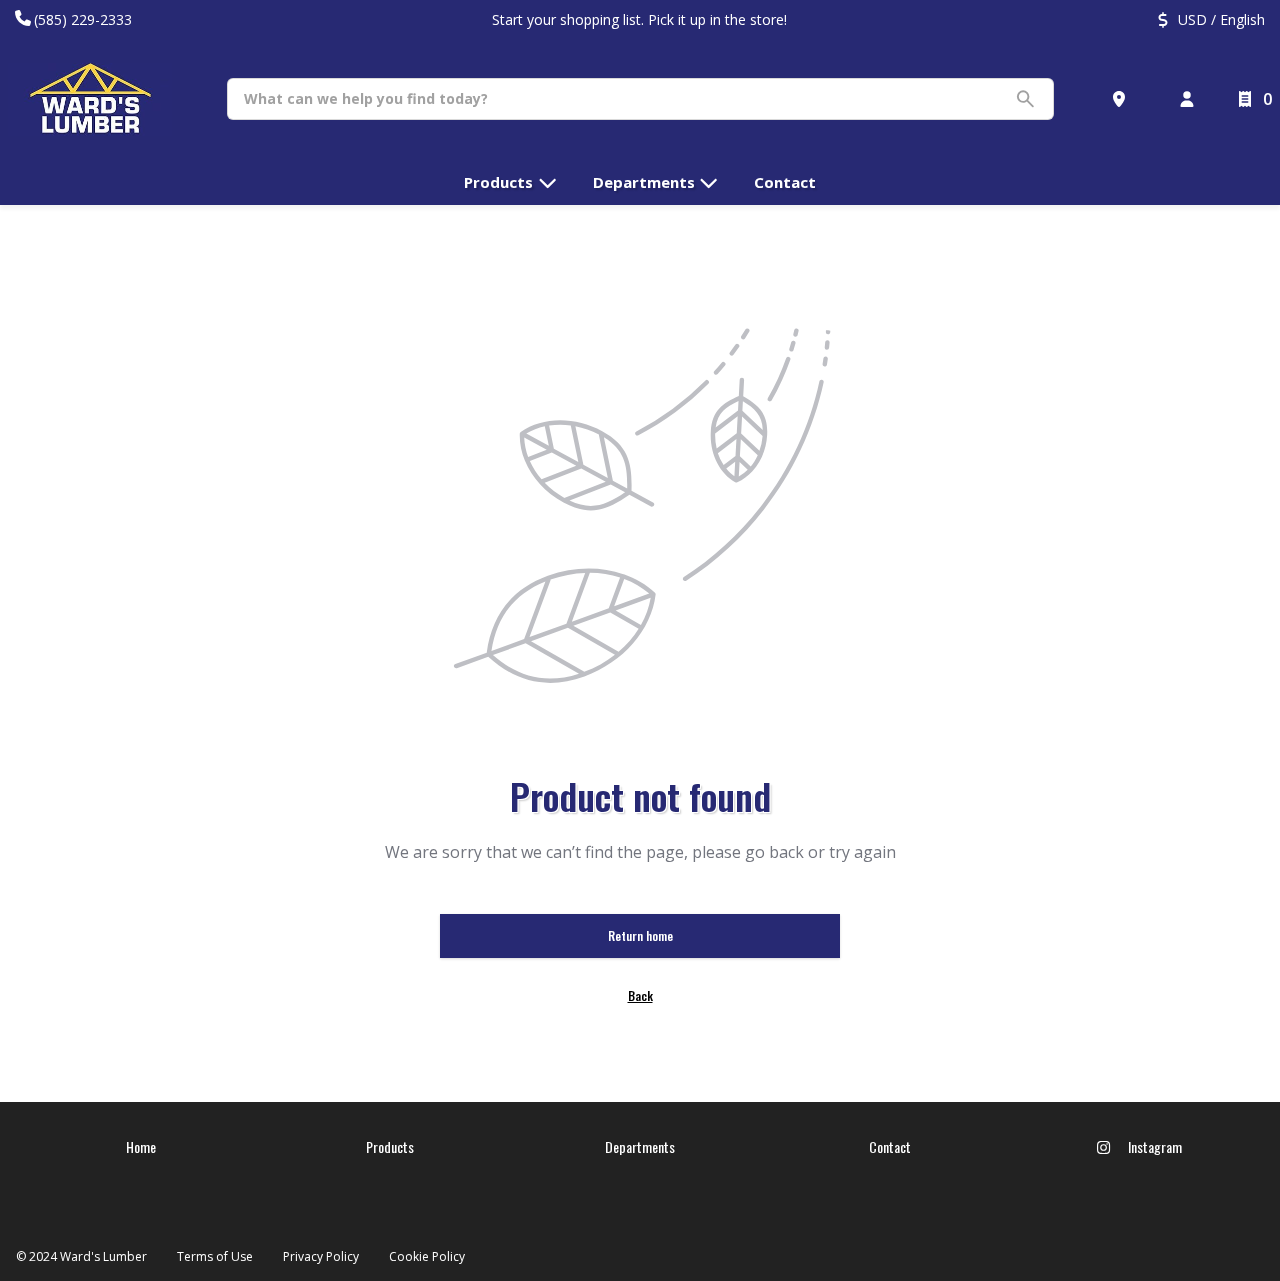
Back (640, 995)
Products (390, 1146)
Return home (640, 935)
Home (141, 1146)
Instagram (1153, 1146)
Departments (640, 1146)
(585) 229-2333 (83, 19)
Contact (890, 1146)
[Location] (1123, 99)
